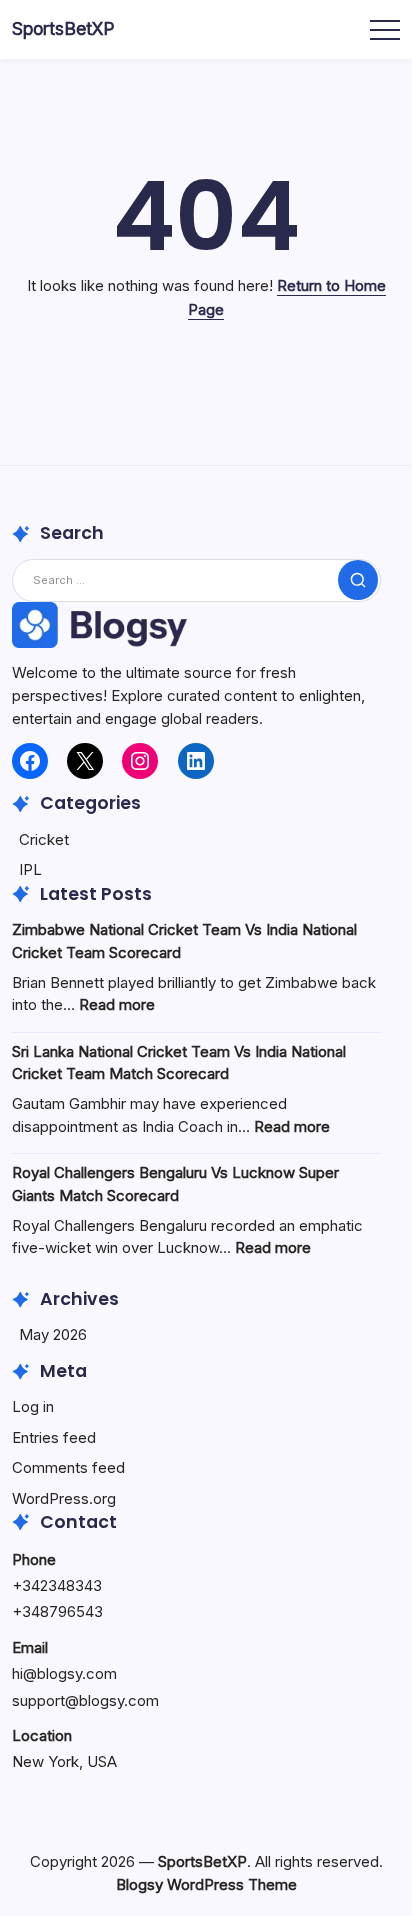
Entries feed (54, 1437)
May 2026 (53, 1334)
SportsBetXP (63, 28)
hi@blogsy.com (64, 1673)
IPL (30, 869)
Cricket (44, 839)
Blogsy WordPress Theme (206, 1884)
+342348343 (57, 1585)
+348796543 (57, 1611)
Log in (33, 1406)
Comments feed (68, 1467)
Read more (117, 1004)
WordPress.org (64, 1498)
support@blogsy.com (85, 1700)
